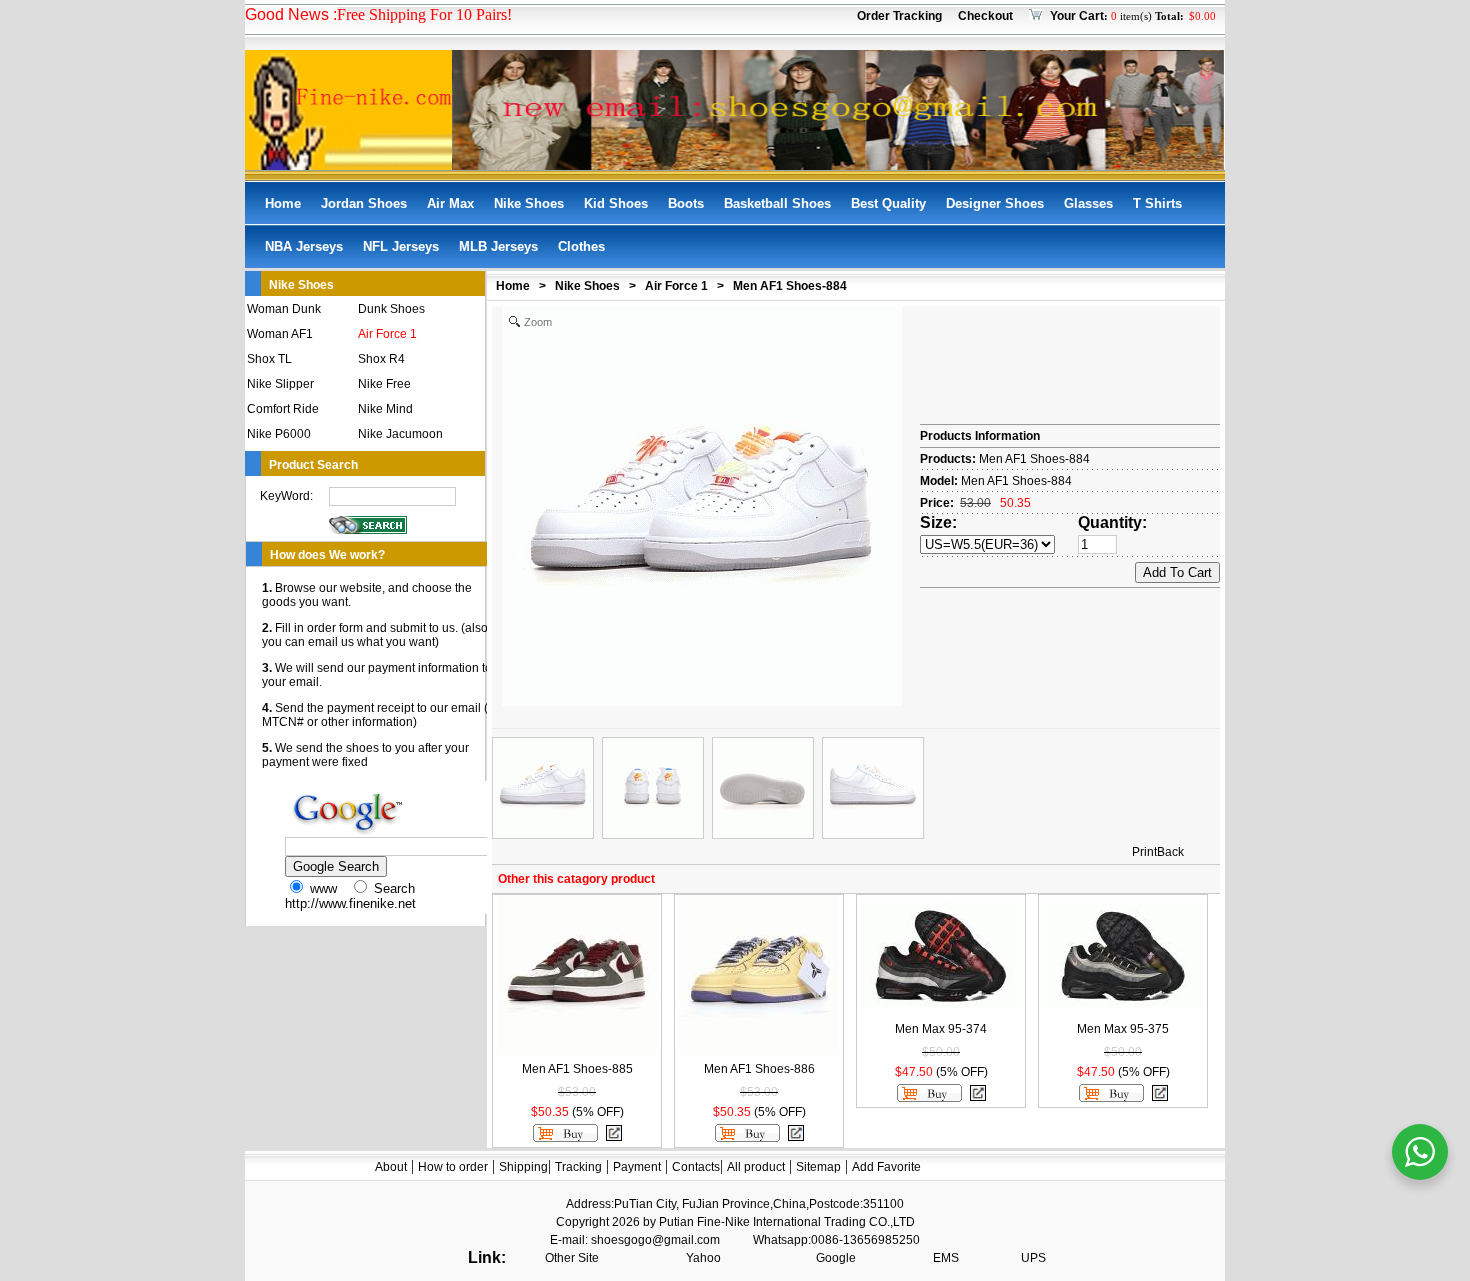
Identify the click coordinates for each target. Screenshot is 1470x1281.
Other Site (572, 1258)
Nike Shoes (529, 203)
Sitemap (818, 1167)
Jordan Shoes (364, 203)
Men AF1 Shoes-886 (759, 1069)
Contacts (696, 1167)
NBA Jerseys (304, 246)
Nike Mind (385, 409)
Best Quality (888, 203)
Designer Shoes (995, 203)
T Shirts (1157, 203)
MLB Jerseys (498, 246)
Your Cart (1077, 16)
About (391, 1167)
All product (756, 1167)
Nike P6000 (279, 434)
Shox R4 (381, 359)
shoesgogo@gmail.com (655, 1240)
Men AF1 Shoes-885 (577, 1069)
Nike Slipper (280, 384)
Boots (686, 203)
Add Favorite (886, 1167)
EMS (946, 1258)
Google (836, 1258)
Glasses (1088, 203)
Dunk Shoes (391, 309)
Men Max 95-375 (1123, 1029)
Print (1144, 852)
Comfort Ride (283, 409)
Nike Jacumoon (400, 434)
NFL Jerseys (401, 246)
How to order (453, 1167)
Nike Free (384, 384)
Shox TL (269, 359)
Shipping (523, 1167)
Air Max (450, 203)
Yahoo (703, 1258)
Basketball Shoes (777, 203)
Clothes (581, 246)
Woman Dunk (284, 309)
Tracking (578, 1167)
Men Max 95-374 (941, 1029)
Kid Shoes (616, 203)
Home (283, 203)
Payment (637, 1167)
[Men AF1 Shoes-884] (543, 788)
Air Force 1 (387, 334)
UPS (1033, 1258)
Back (1170, 852)
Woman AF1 (280, 334)
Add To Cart (1177, 572)
